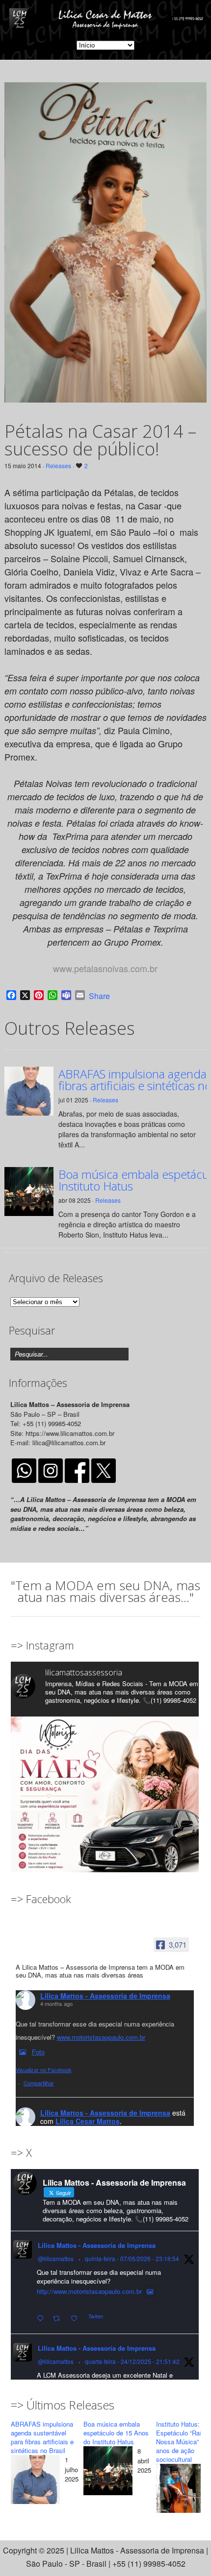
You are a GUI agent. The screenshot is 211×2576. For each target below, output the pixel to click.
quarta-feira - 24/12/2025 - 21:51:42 (132, 2361)
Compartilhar (39, 2083)
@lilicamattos (56, 2258)
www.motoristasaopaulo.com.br (101, 2037)
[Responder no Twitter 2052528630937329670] (42, 2319)
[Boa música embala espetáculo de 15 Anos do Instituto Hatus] (108, 2473)
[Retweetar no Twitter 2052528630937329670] (59, 2319)
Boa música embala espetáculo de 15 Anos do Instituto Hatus (116, 2433)
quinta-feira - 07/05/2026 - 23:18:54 (132, 2258)
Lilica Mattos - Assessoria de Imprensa (105, 1996)
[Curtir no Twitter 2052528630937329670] (77, 2319)
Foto (38, 2052)
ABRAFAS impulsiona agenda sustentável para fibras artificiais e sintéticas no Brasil (42, 2437)
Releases (58, 465)
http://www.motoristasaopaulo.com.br (89, 2291)
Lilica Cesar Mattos (88, 2121)
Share (99, 996)
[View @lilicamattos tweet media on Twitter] (150, 2291)
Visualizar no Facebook (44, 2070)
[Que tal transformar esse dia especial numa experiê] (105, 1810)
